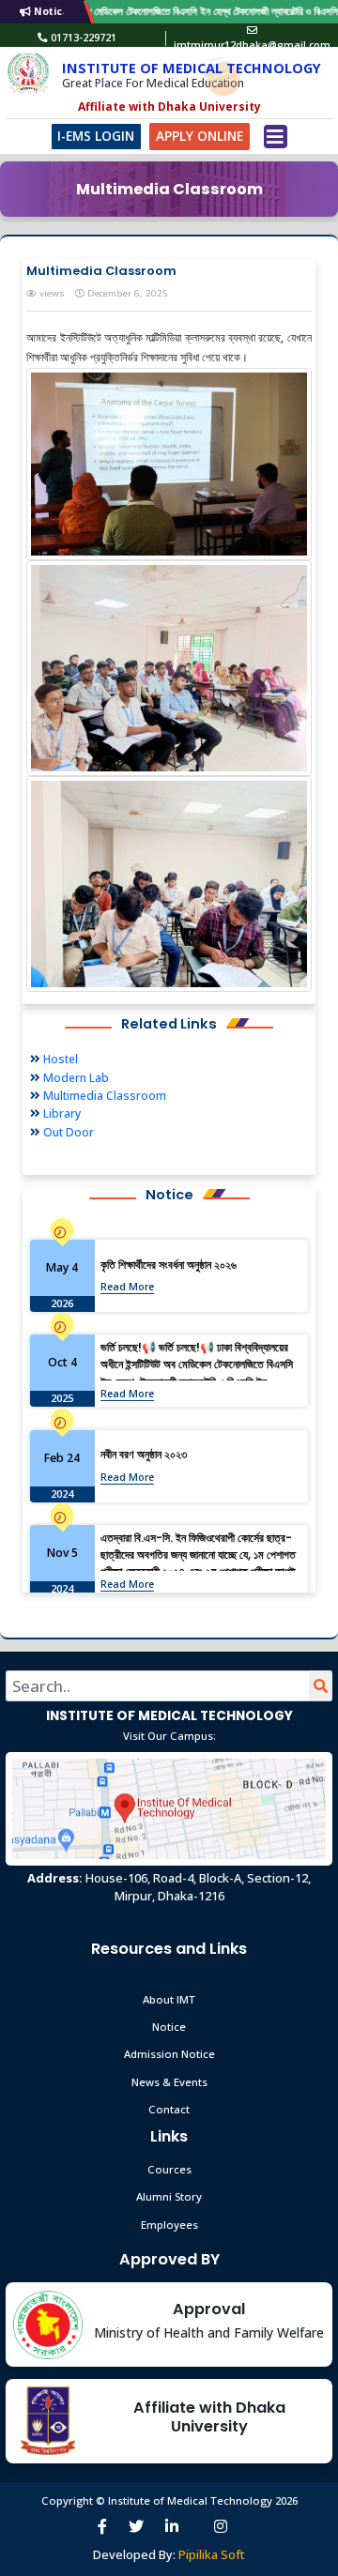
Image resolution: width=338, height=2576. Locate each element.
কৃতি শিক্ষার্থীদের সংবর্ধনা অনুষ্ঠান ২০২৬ (169, 1265)
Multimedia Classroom (103, 1096)
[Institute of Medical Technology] (28, 74)
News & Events (169, 2082)
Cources (169, 2169)
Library (61, 1113)
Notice (169, 2027)
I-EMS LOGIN (96, 136)
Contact (169, 2109)
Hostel (59, 1059)
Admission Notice (169, 2054)
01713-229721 (84, 38)
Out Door (67, 1132)
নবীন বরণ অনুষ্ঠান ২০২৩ (144, 1454)
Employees (169, 2225)
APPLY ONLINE (200, 136)
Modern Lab (75, 1078)
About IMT (169, 1999)
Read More (127, 1287)
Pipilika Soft (212, 2554)
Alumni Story (169, 2196)
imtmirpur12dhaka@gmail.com (252, 45)
